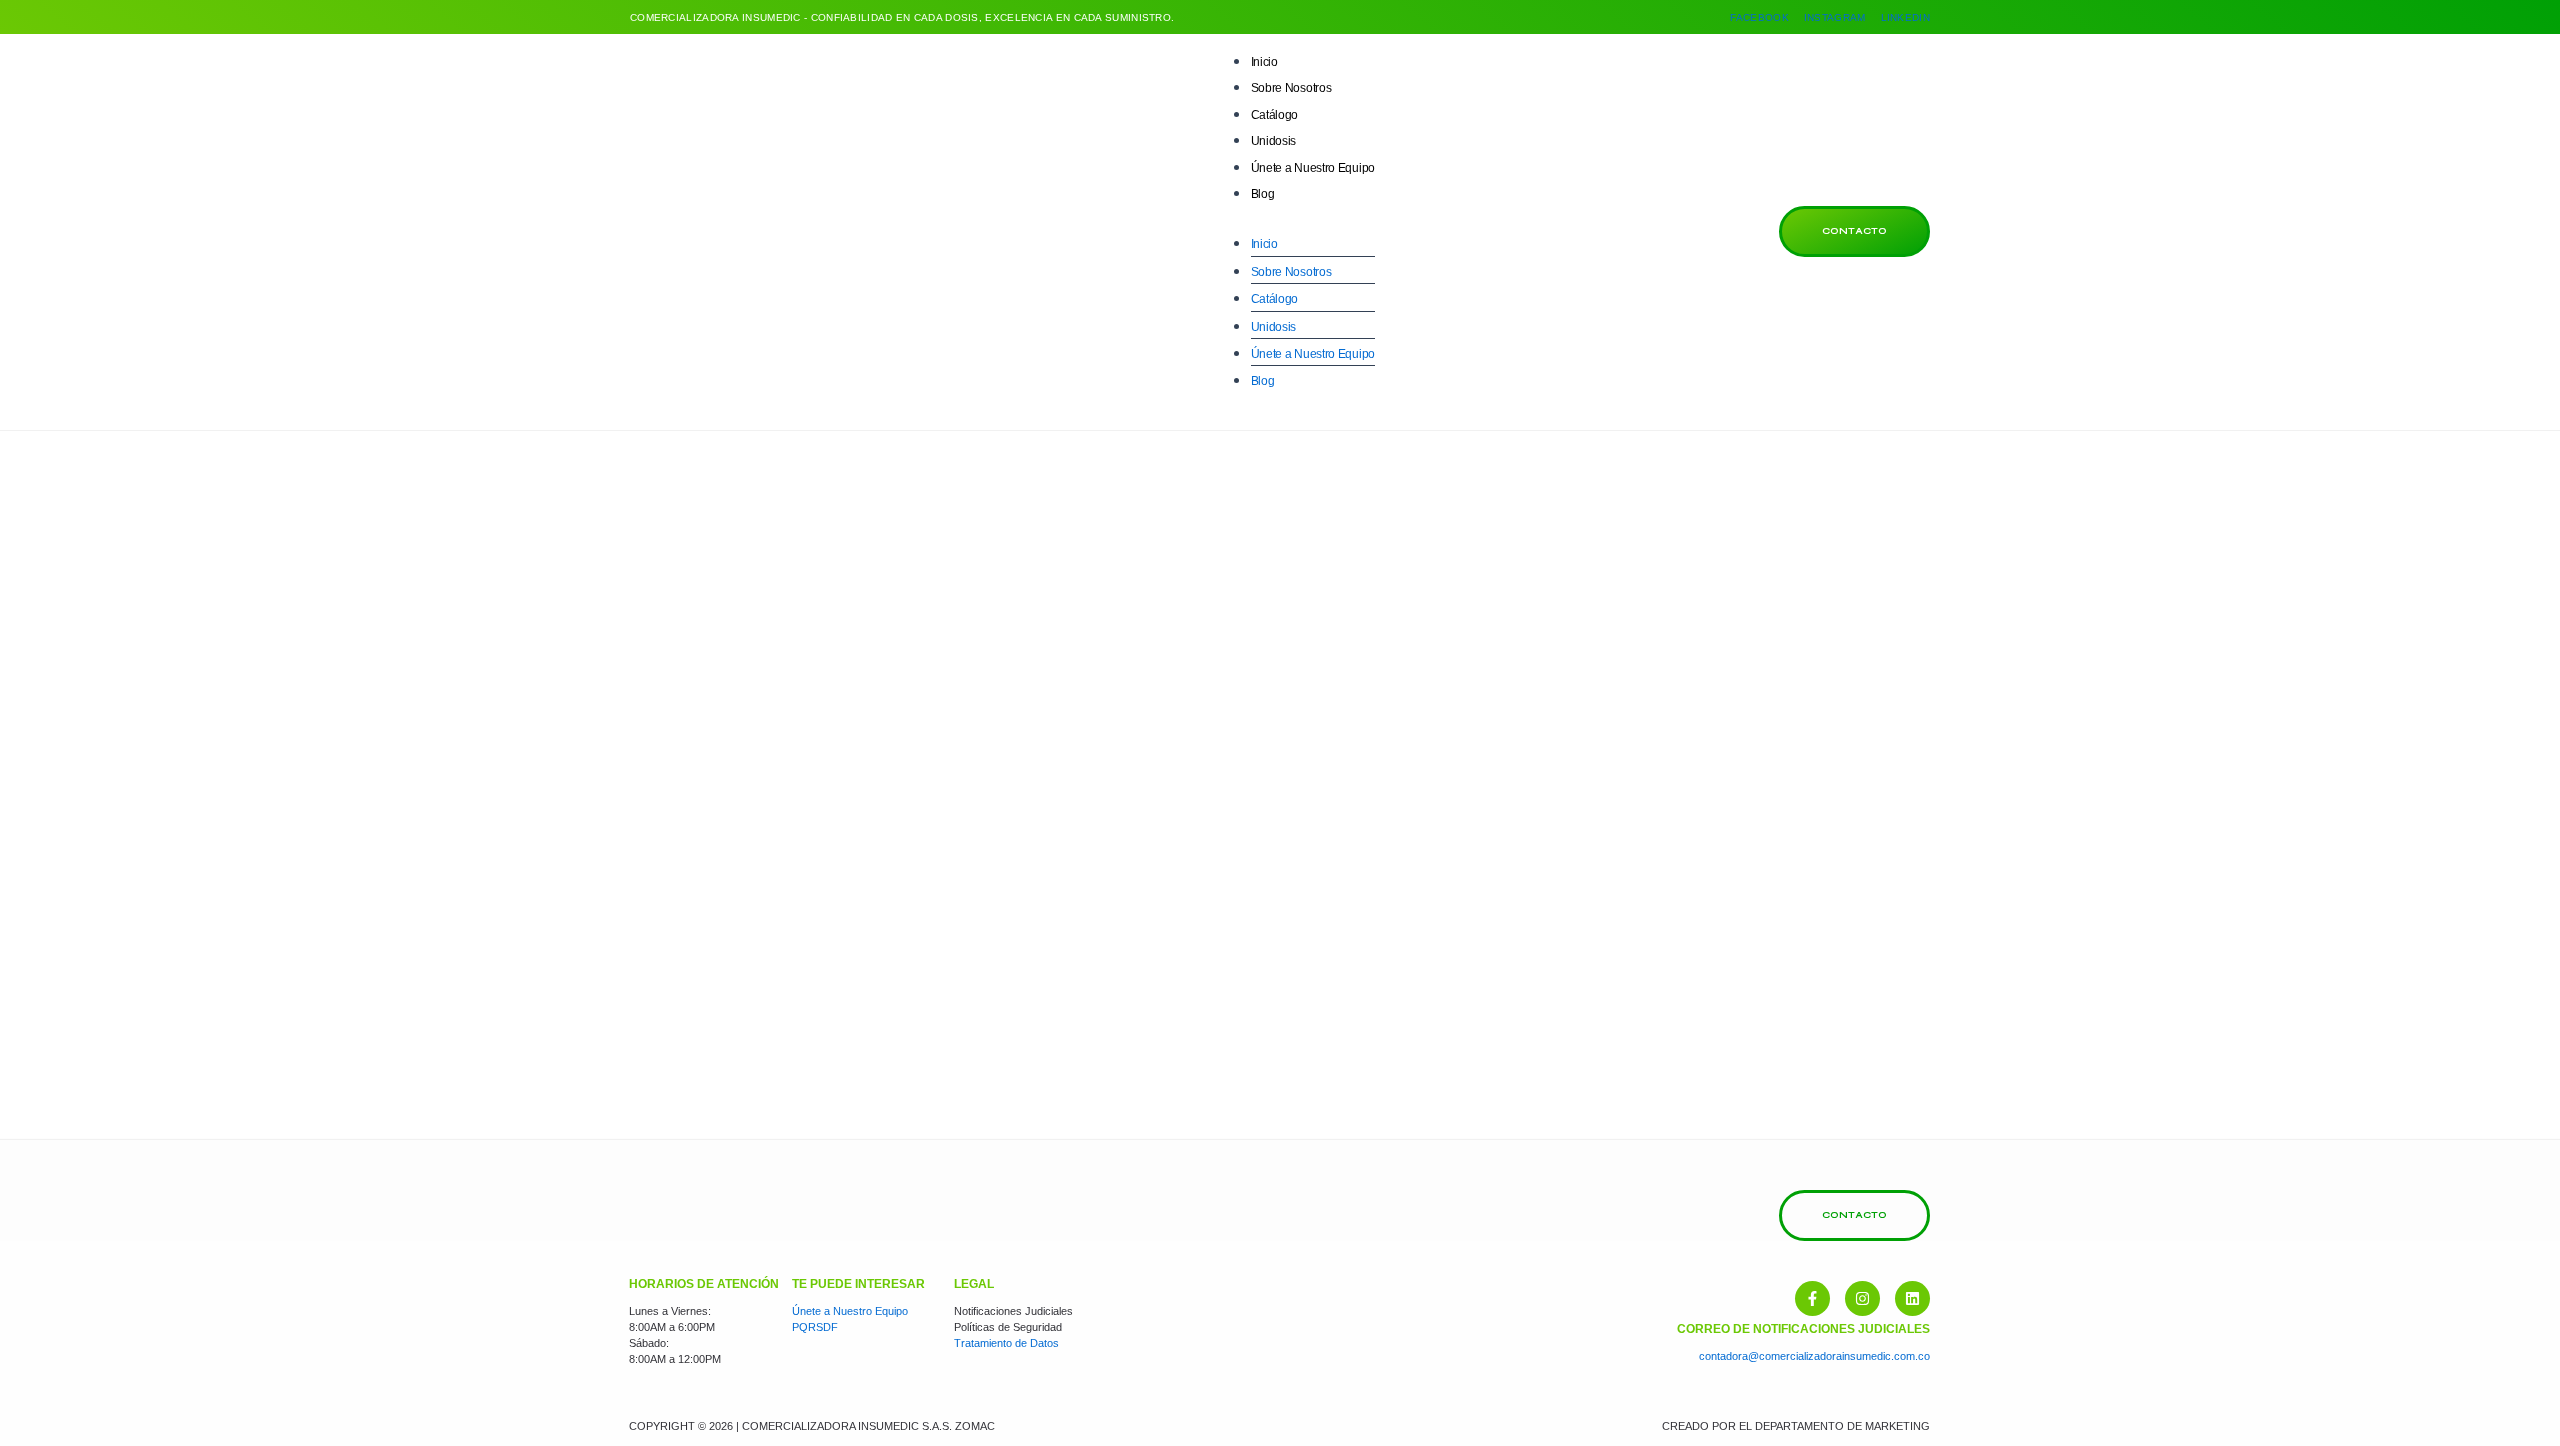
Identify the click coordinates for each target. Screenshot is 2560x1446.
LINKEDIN (1905, 17)
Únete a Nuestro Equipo (1313, 168)
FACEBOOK (1759, 17)
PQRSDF (815, 1327)
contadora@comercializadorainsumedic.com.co (1814, 1356)
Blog (1263, 194)
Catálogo (1275, 115)
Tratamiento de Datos (1006, 1343)
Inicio (1264, 62)
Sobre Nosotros (1291, 88)
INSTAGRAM (1835, 17)
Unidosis (1274, 141)
